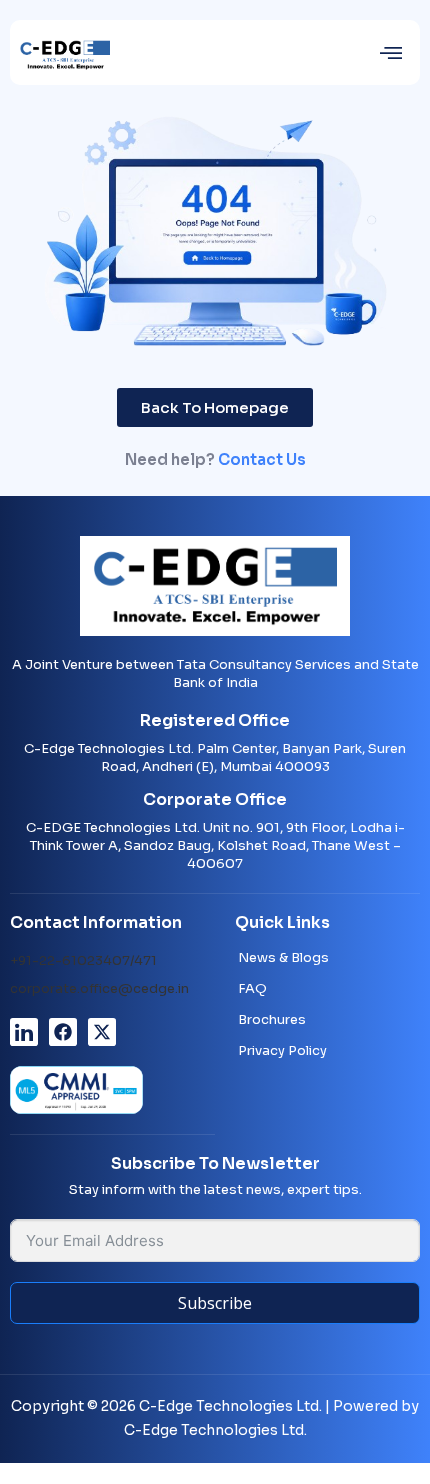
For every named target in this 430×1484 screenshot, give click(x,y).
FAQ (252, 988)
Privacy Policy (282, 1050)
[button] (391, 52)
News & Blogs (283, 957)
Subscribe (215, 1303)
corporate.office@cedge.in (99, 988)
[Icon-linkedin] (24, 1032)
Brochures (272, 1019)
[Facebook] (63, 1032)
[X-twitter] (102, 1032)
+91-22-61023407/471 (83, 960)
